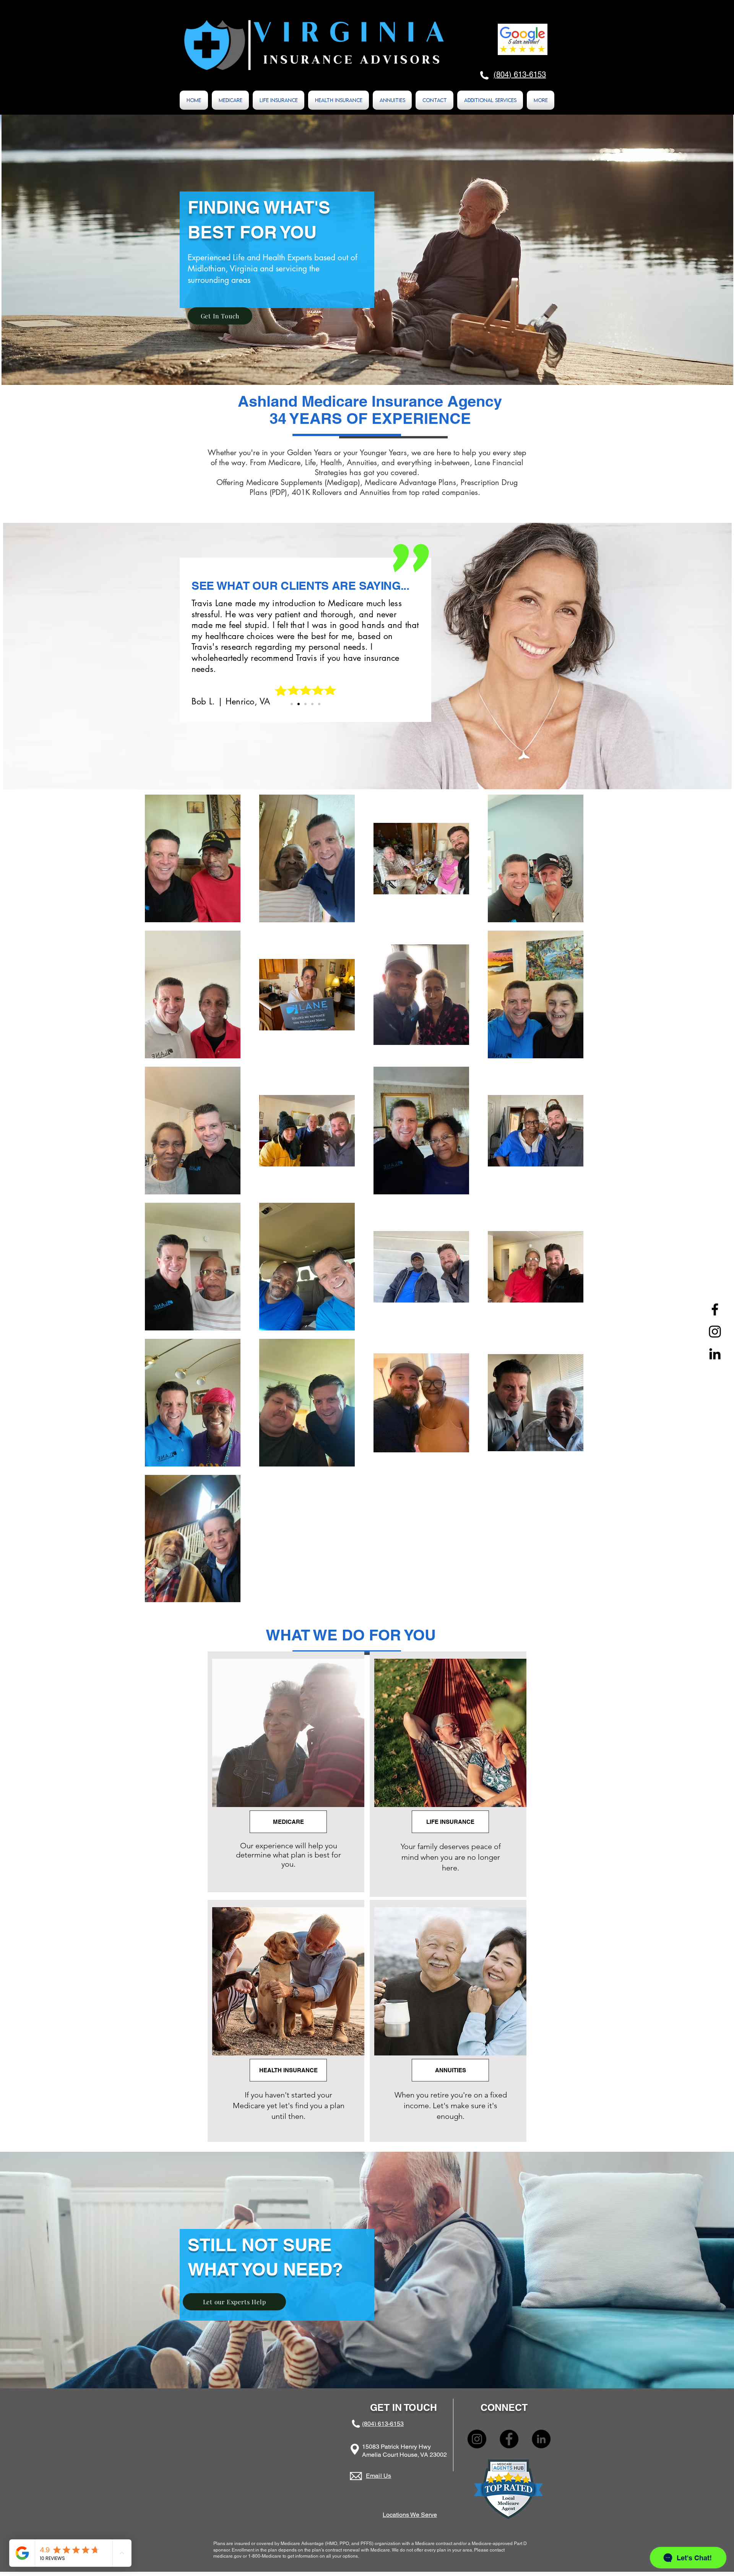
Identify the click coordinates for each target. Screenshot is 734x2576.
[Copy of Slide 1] (299, 704)
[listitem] (286, 1772)
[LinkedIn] (715, 1354)
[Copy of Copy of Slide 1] (305, 704)
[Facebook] (715, 1309)
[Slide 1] (292, 704)
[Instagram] (715, 1332)
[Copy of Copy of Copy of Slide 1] (319, 704)
